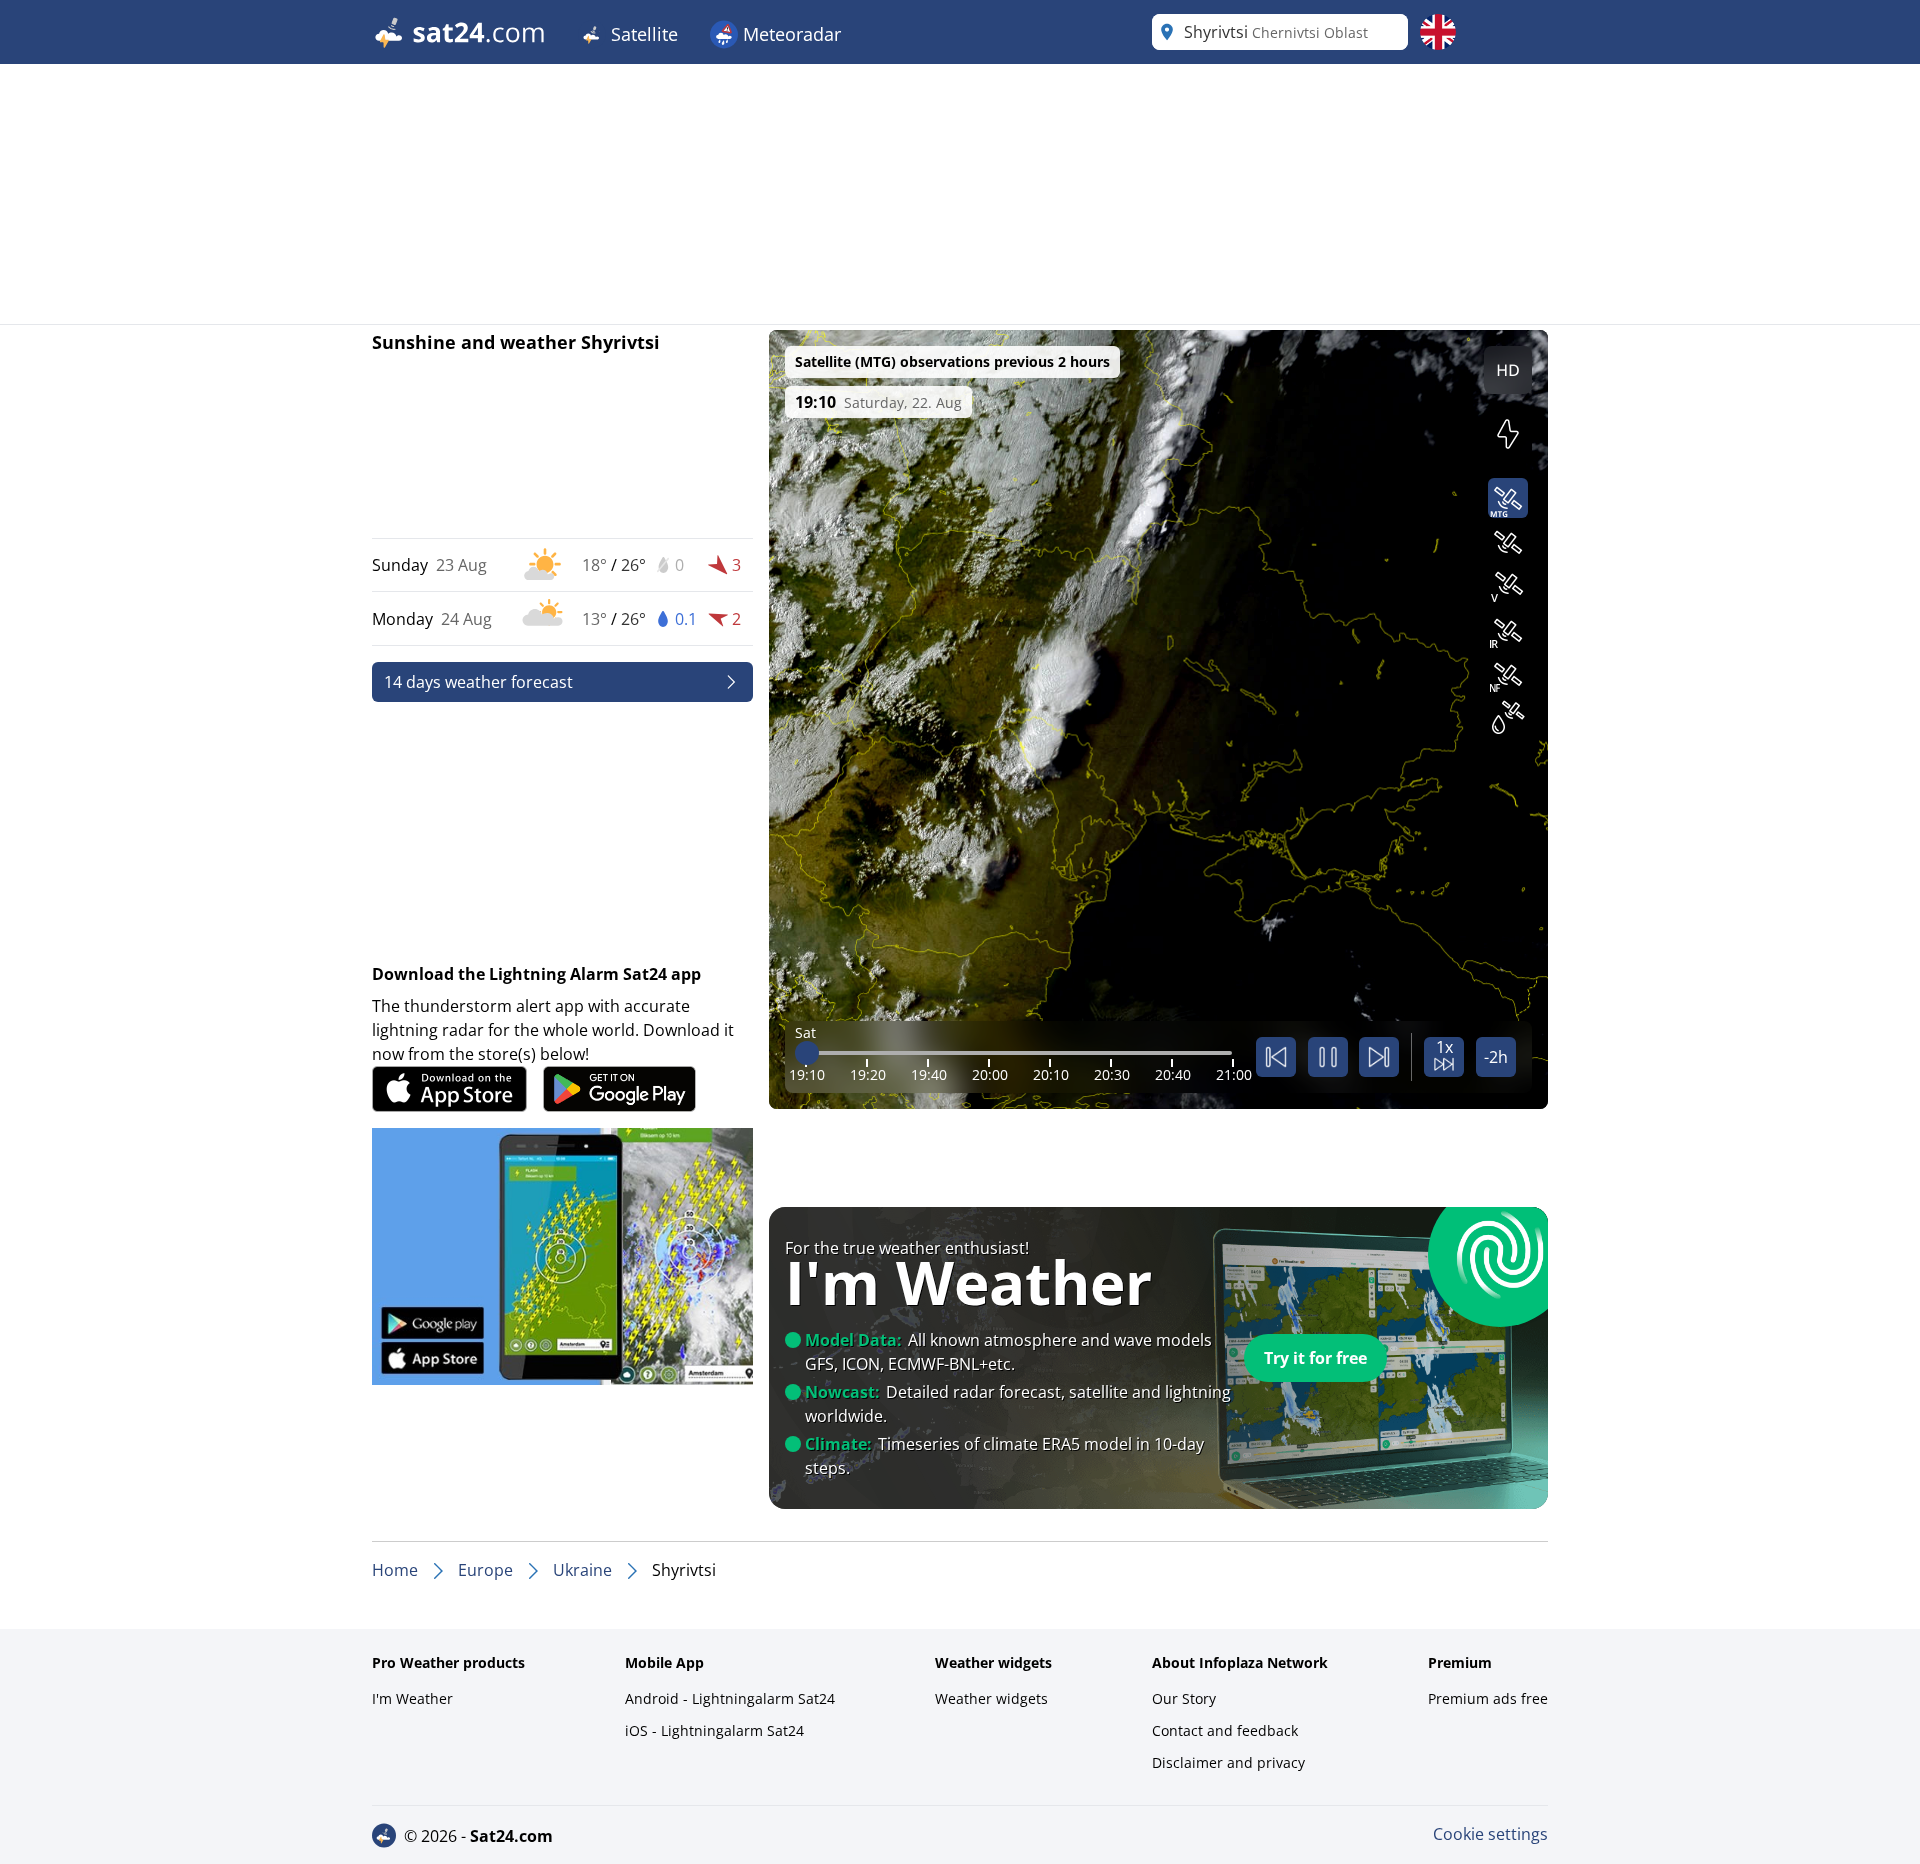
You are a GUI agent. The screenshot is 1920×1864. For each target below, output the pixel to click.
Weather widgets (991, 1698)
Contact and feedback (1225, 1730)
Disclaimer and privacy (1228, 1762)
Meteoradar (789, 34)
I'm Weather (412, 1698)
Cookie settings (1490, 1834)
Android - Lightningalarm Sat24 (730, 1698)
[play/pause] (1328, 1057)
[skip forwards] (1379, 1057)
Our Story (1184, 1698)
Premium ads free (1488, 1698)
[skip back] (1276, 1057)
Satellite (642, 34)
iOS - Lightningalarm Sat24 (714, 1730)
